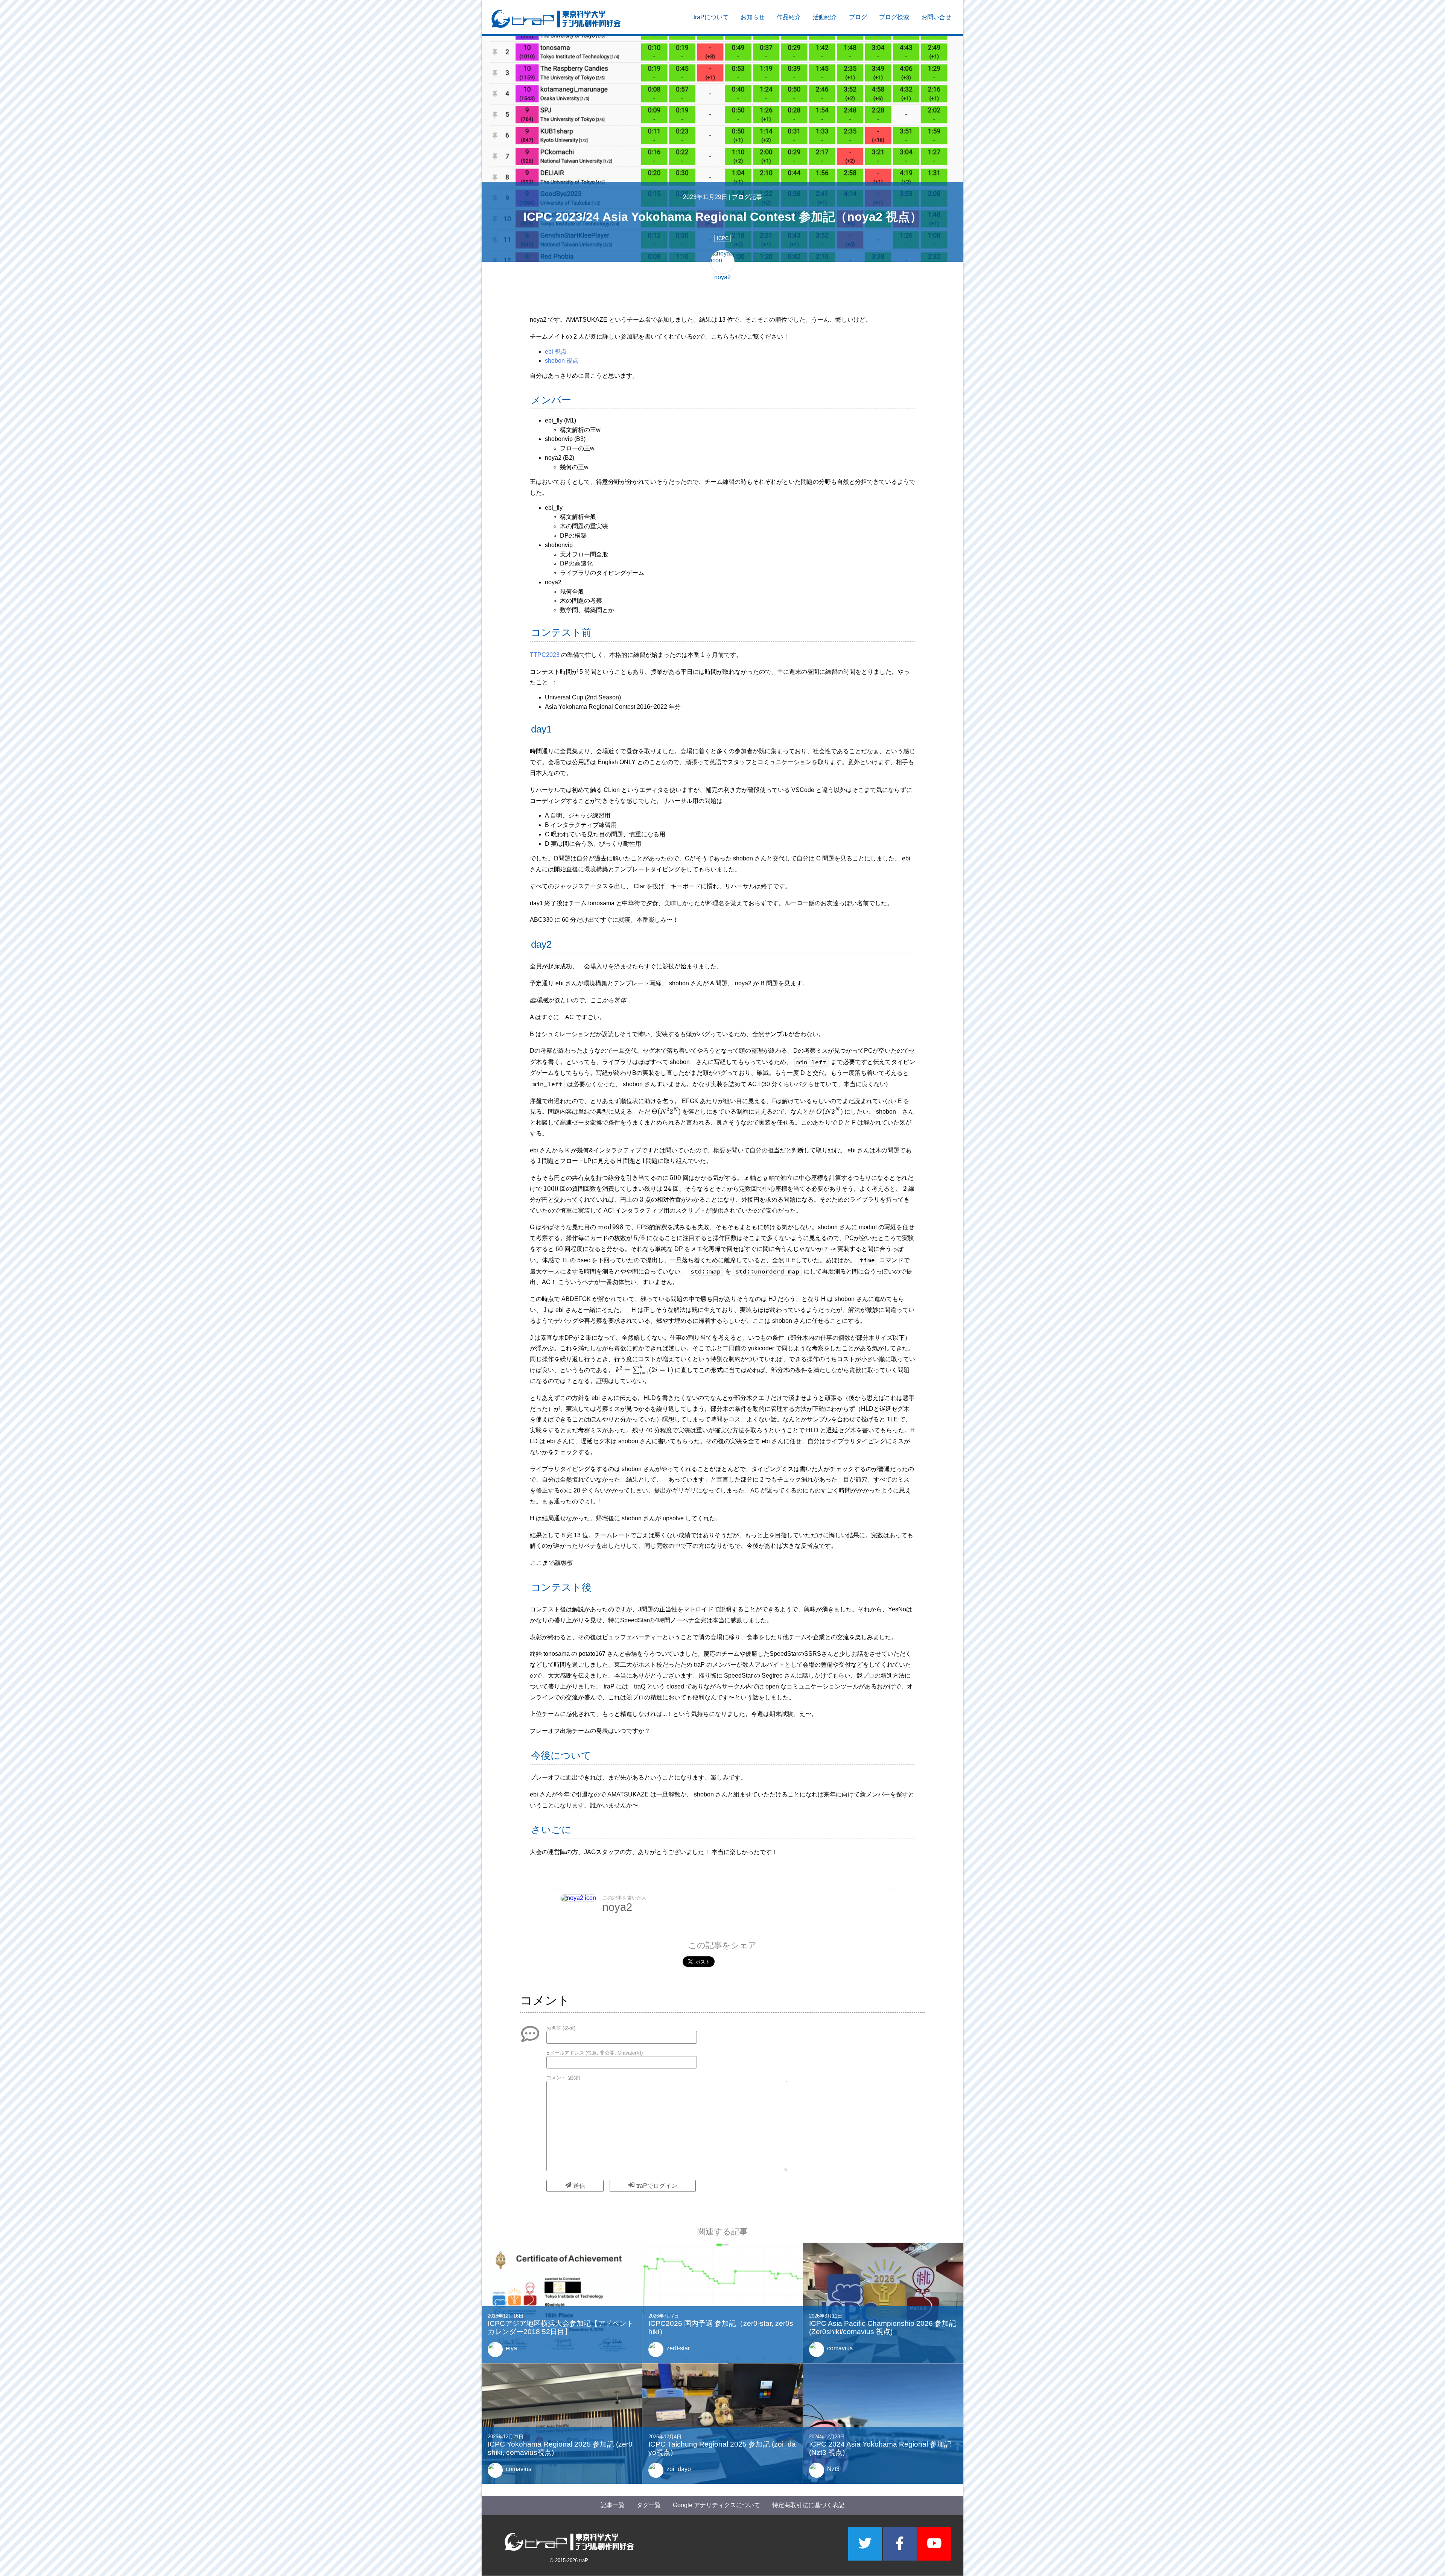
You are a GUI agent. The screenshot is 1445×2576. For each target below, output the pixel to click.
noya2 (617, 1907)
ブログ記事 (747, 197)
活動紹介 (825, 17)
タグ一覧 (649, 2505)
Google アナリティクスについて (716, 2505)
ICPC (723, 238)
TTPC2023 (545, 655)
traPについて (711, 17)
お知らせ (753, 17)
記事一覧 (613, 2505)
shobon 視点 (562, 361)
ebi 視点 (556, 352)
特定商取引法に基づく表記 (808, 2505)
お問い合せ (936, 17)
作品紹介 (789, 17)
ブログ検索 (894, 17)
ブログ (858, 17)
